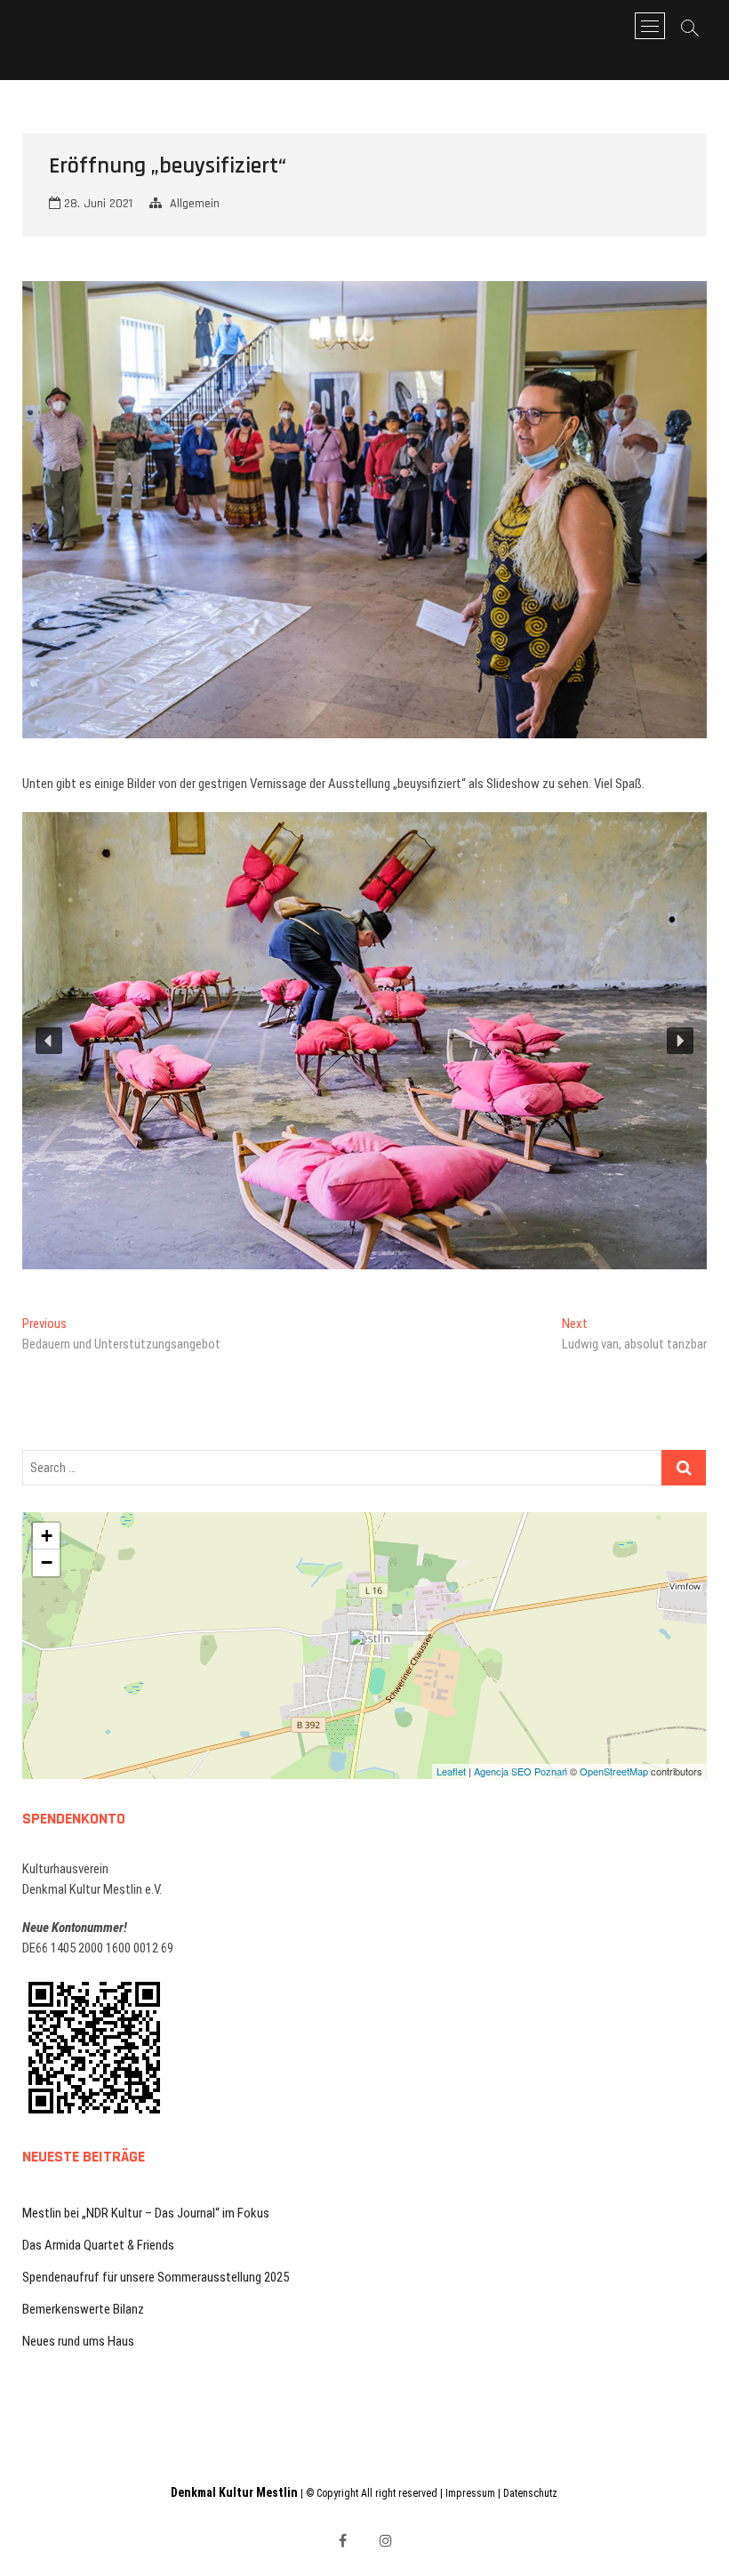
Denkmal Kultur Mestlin (234, 2492)
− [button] (47, 1562)
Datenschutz (530, 2493)
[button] (49, 1041)
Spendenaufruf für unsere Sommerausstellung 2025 (156, 2277)
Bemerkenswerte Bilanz (83, 2309)
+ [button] (47, 1536)
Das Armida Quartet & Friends (98, 2245)
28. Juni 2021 (96, 204)
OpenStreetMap (614, 1771)
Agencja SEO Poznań (521, 1771)
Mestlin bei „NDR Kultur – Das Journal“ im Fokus (146, 2213)
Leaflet (451, 1771)
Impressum (470, 2493)
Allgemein (195, 204)
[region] (365, 1041)
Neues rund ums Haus (78, 2341)
